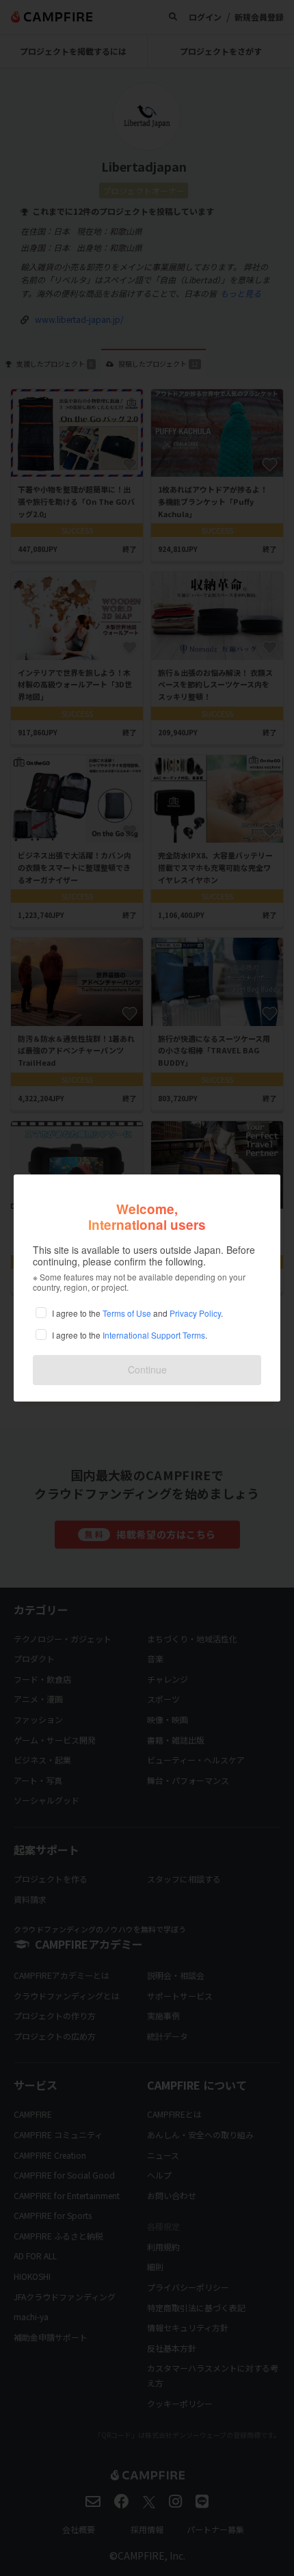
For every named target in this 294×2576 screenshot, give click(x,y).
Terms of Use (127, 1313)
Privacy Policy (195, 1313)
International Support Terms (154, 1335)
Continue (147, 1369)
